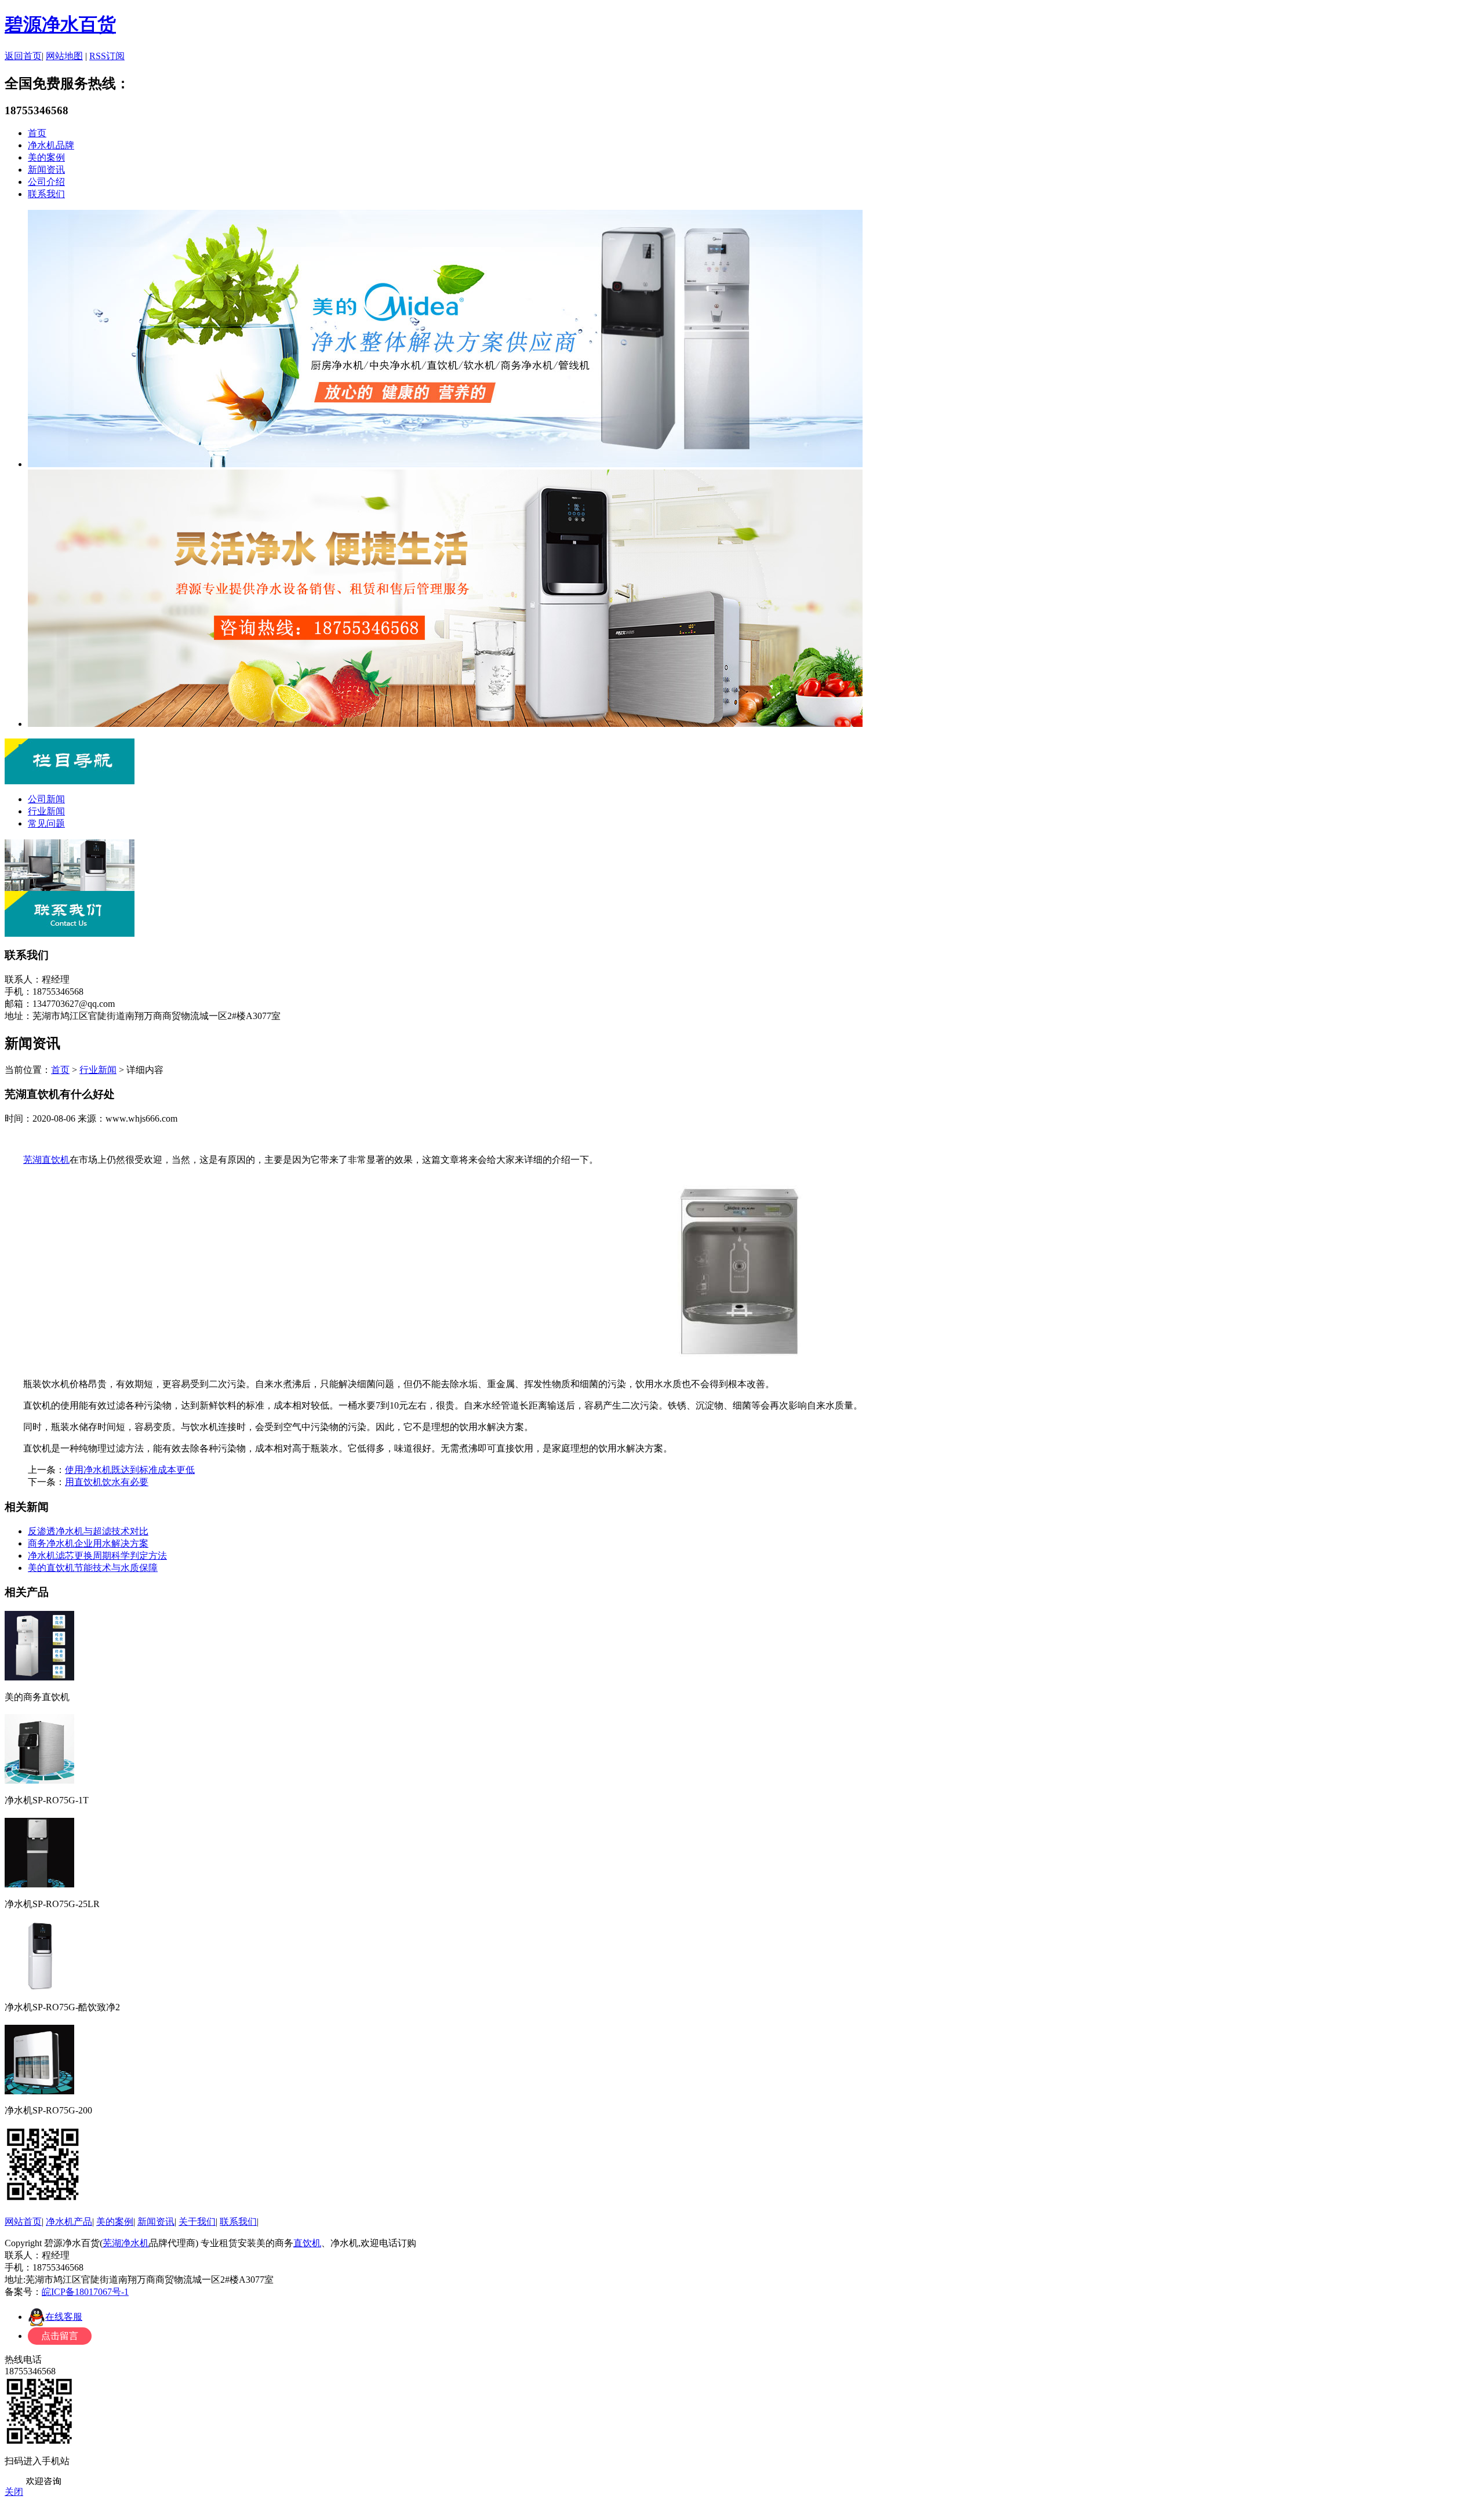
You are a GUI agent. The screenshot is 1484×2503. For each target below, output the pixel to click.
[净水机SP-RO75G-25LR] (39, 1884)
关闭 (14, 2492)
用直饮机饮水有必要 (107, 1482)
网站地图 (64, 56)
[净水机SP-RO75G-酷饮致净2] (39, 1987)
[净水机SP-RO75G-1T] (39, 1780)
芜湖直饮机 (46, 1160)
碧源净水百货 (60, 24)
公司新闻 (46, 799)
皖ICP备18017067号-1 (85, 2292)
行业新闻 (46, 811)
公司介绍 (46, 182)
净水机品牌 (51, 145)
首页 (37, 133)
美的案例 (46, 157)
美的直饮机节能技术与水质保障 (93, 1568)
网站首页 (23, 2222)
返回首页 (23, 56)
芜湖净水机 (126, 2243)
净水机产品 (69, 2222)
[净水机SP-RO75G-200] (39, 2091)
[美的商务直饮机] (39, 1677)
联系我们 (46, 194)
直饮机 (307, 2243)
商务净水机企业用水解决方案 (88, 1543)
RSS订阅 (107, 56)
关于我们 (197, 2222)
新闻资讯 (46, 170)
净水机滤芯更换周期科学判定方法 (97, 1556)
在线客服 (64, 2317)
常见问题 (46, 823)
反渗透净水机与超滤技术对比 (88, 1531)
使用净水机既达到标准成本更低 (130, 1470)
